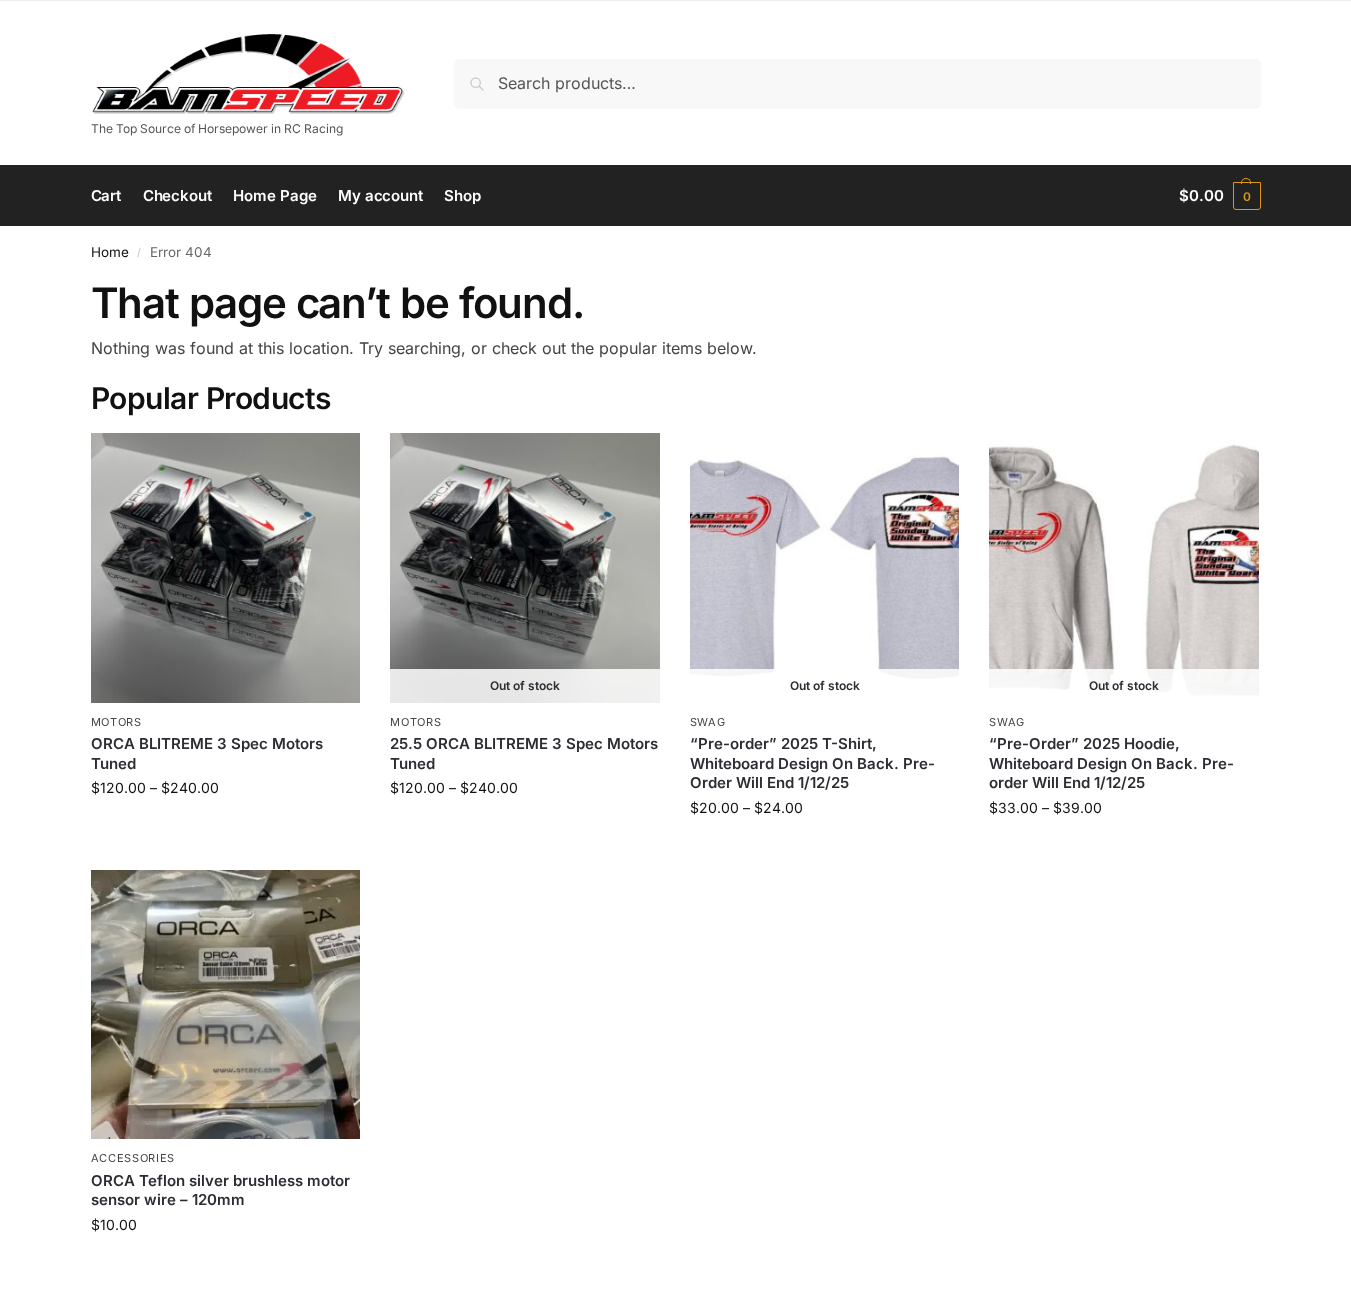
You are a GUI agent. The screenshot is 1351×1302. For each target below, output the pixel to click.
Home (110, 252)
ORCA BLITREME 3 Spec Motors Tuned (207, 753)
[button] (1219, 196)
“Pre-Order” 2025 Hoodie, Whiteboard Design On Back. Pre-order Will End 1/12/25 (1111, 763)
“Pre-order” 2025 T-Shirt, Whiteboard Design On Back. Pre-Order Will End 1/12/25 (812, 763)
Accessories (133, 1158)
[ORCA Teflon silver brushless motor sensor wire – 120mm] (226, 1005)
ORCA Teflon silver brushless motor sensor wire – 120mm (220, 1190)
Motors (116, 722)
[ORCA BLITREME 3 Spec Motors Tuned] (226, 568)
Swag (708, 722)
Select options (225, 829)
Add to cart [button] (225, 1266)
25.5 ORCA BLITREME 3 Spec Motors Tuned (524, 753)
